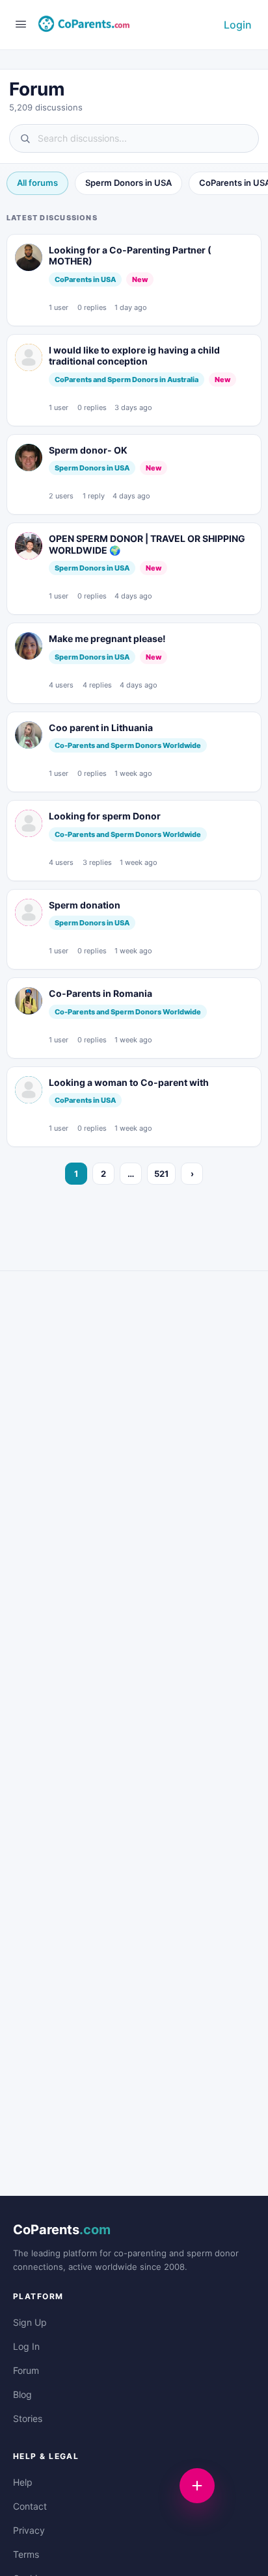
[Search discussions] (134, 138)
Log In (26, 2346)
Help (23, 2482)
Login (238, 25)
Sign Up (30, 2322)
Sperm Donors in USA (128, 183)
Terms (26, 2554)
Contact (30, 2506)
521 (161, 1174)
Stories (28, 2418)
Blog (22, 2394)
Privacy (29, 2530)
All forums (37, 183)
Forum (26, 2370)
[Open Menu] (21, 24)
